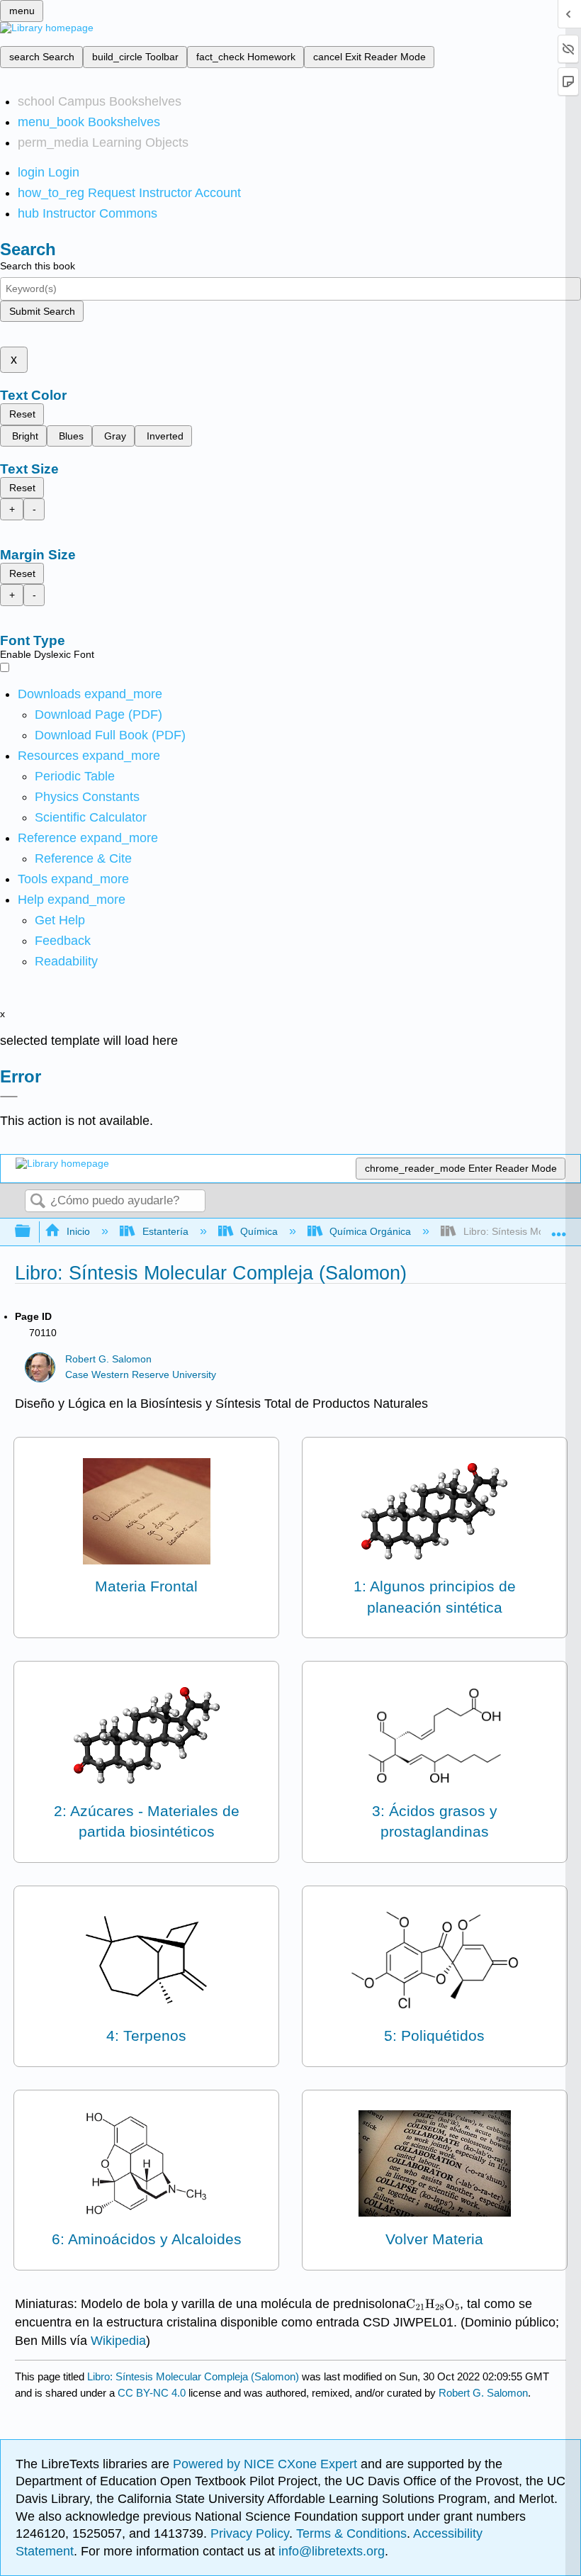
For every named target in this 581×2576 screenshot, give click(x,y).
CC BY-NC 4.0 (152, 2393)
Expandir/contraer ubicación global (559, 1227)
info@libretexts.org (330, 2551)
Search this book (38, 266)
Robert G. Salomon (108, 1359)
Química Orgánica (370, 1231)
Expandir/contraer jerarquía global (32, 1232)
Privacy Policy (250, 2533)
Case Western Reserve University (141, 1375)
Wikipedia (118, 2341)
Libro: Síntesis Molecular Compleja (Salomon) (193, 2376)
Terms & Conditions (351, 2533)
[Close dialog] (9, 1097)
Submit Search (42, 311)
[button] (63, 941)
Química (259, 1231)
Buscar (38, 1202)
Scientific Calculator (91, 817)
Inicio (78, 1231)
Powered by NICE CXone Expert (267, 2464)
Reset (22, 414)
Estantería (165, 1231)
